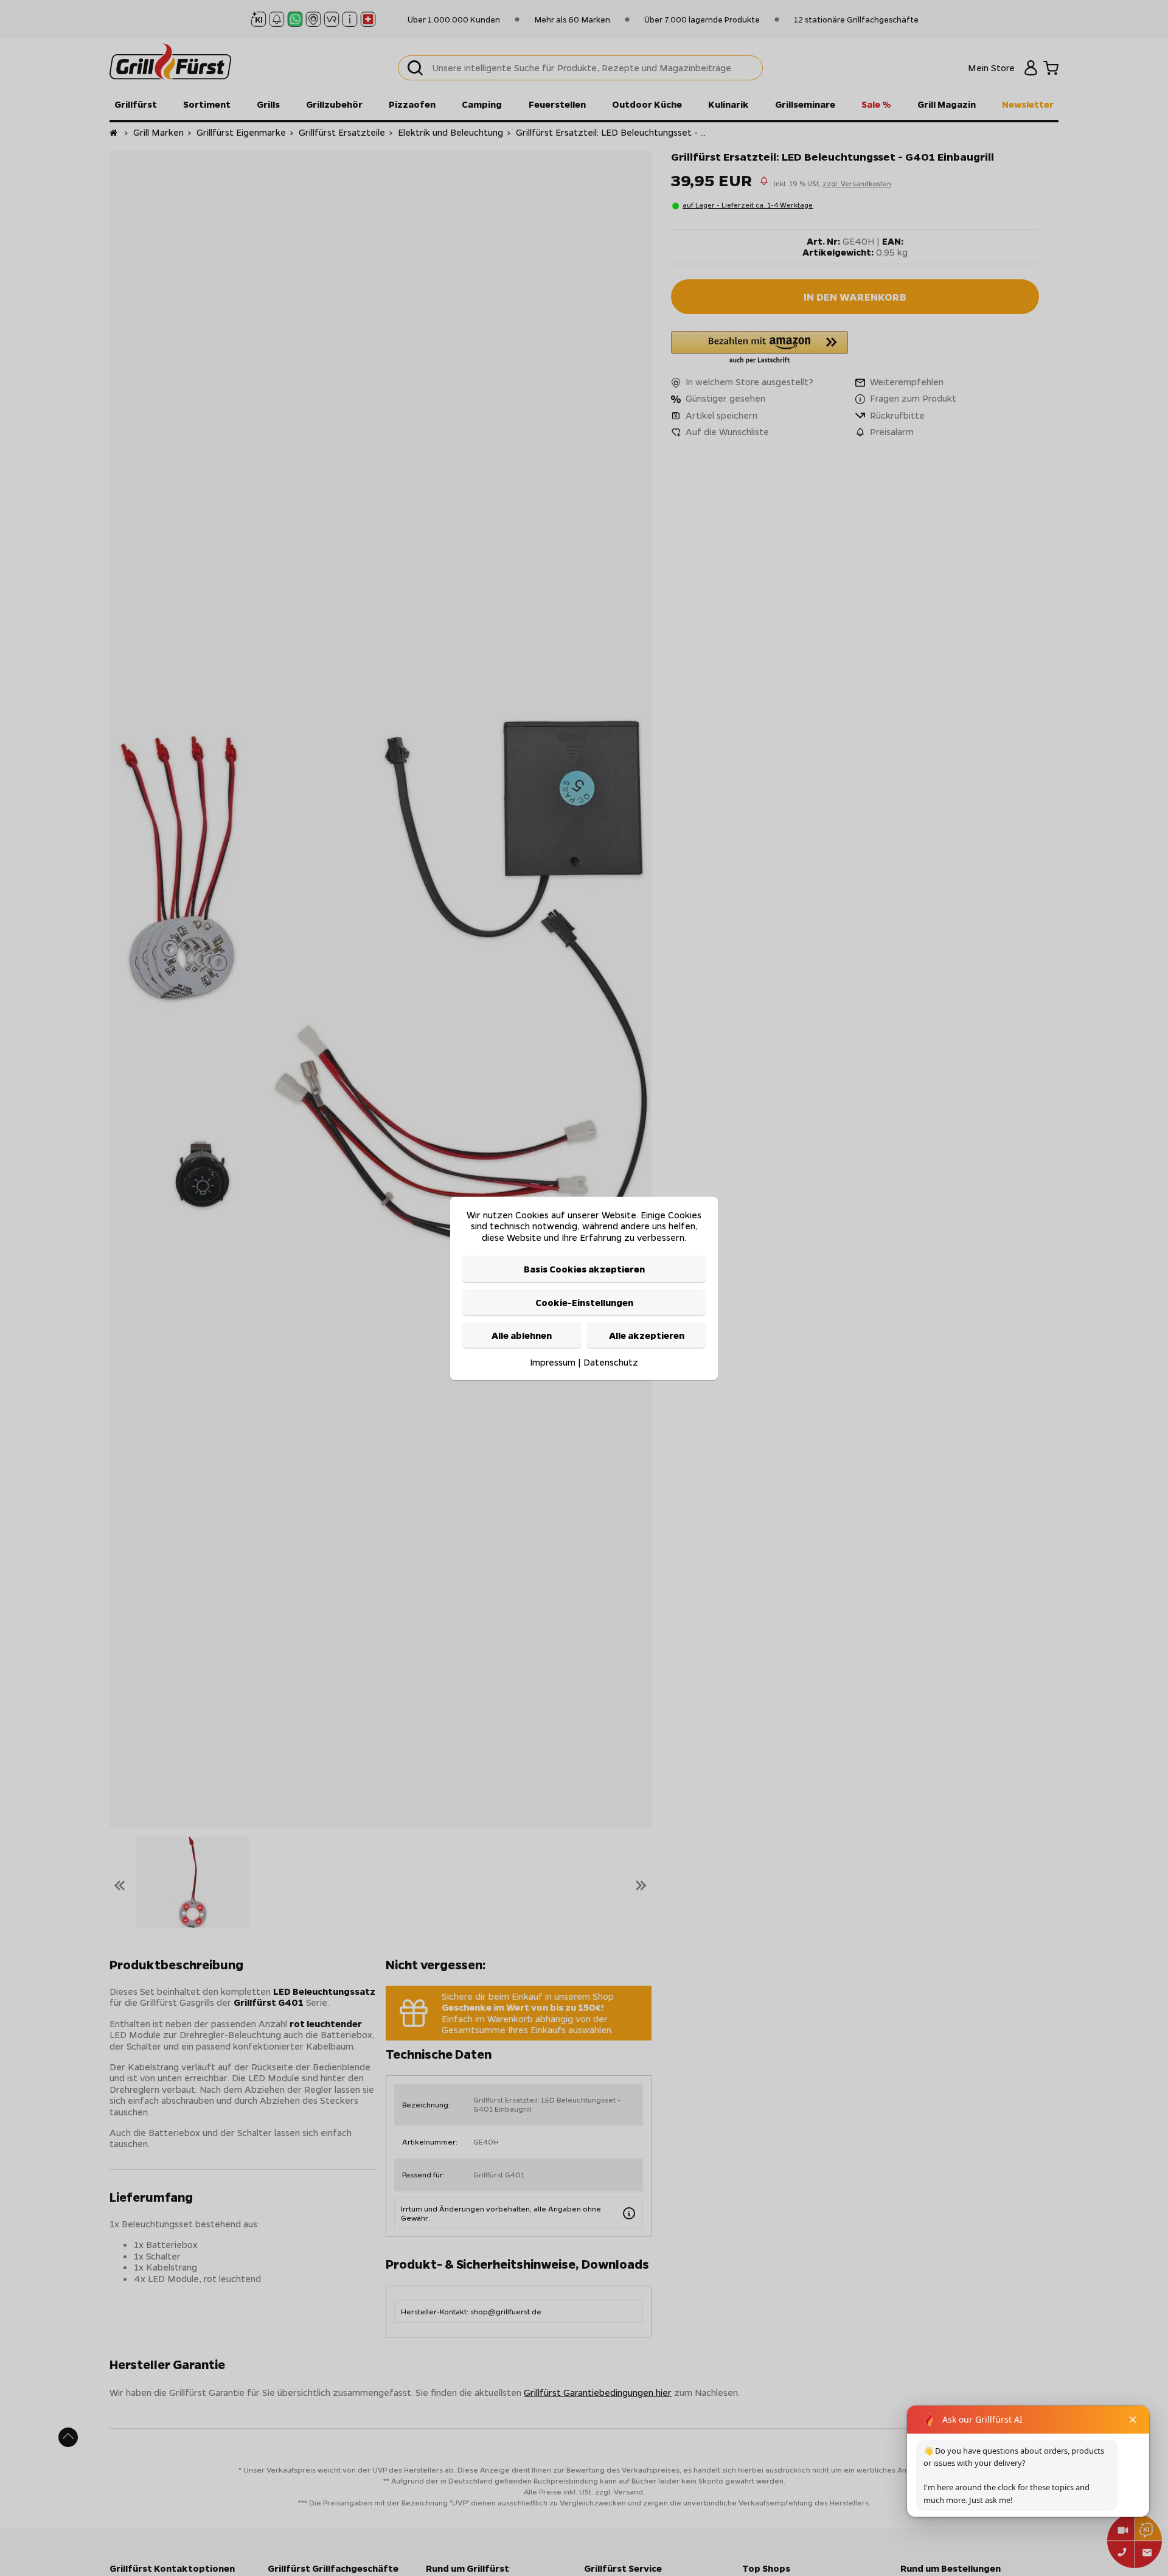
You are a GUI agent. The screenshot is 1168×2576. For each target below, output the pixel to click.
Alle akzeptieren (647, 1335)
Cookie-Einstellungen (584, 1302)
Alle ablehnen (522, 1335)
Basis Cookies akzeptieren (584, 1268)
